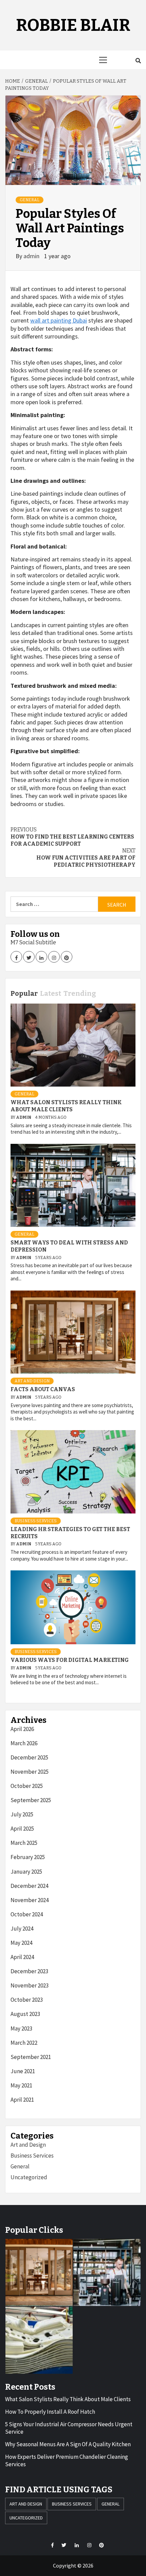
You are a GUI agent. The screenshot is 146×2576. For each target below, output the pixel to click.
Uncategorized (29, 2177)
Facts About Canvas (43, 1389)
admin (32, 256)
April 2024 (22, 1957)
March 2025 (24, 1843)
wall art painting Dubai (59, 320)
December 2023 (29, 1971)
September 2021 (31, 2057)
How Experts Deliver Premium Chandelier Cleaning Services (67, 2460)
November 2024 (30, 1900)
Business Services (36, 1521)
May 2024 (21, 1943)
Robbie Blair (73, 25)
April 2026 (22, 1729)
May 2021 (21, 2085)
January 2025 (26, 1872)
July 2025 (22, 1814)
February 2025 (28, 1857)
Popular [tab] (24, 993)
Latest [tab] (51, 993)
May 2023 (21, 2028)
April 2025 (22, 1829)
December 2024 (29, 1886)
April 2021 (22, 2100)
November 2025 (30, 1772)
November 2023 (30, 1985)
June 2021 (23, 2071)
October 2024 (27, 1914)
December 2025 (29, 1757)
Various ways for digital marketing (70, 1660)
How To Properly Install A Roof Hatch (50, 2412)
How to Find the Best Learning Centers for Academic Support (72, 837)
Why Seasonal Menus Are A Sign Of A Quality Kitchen (68, 2444)
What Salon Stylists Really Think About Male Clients (66, 1106)
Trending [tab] (80, 993)
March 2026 (24, 1743)
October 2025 (27, 1786)
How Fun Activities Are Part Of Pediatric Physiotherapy (86, 858)
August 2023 (25, 2014)
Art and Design (32, 1381)
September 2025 (31, 1800)
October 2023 (27, 2000)
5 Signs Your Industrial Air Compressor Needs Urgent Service (69, 2428)
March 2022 (24, 2043)
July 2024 (22, 1929)
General (30, 200)
